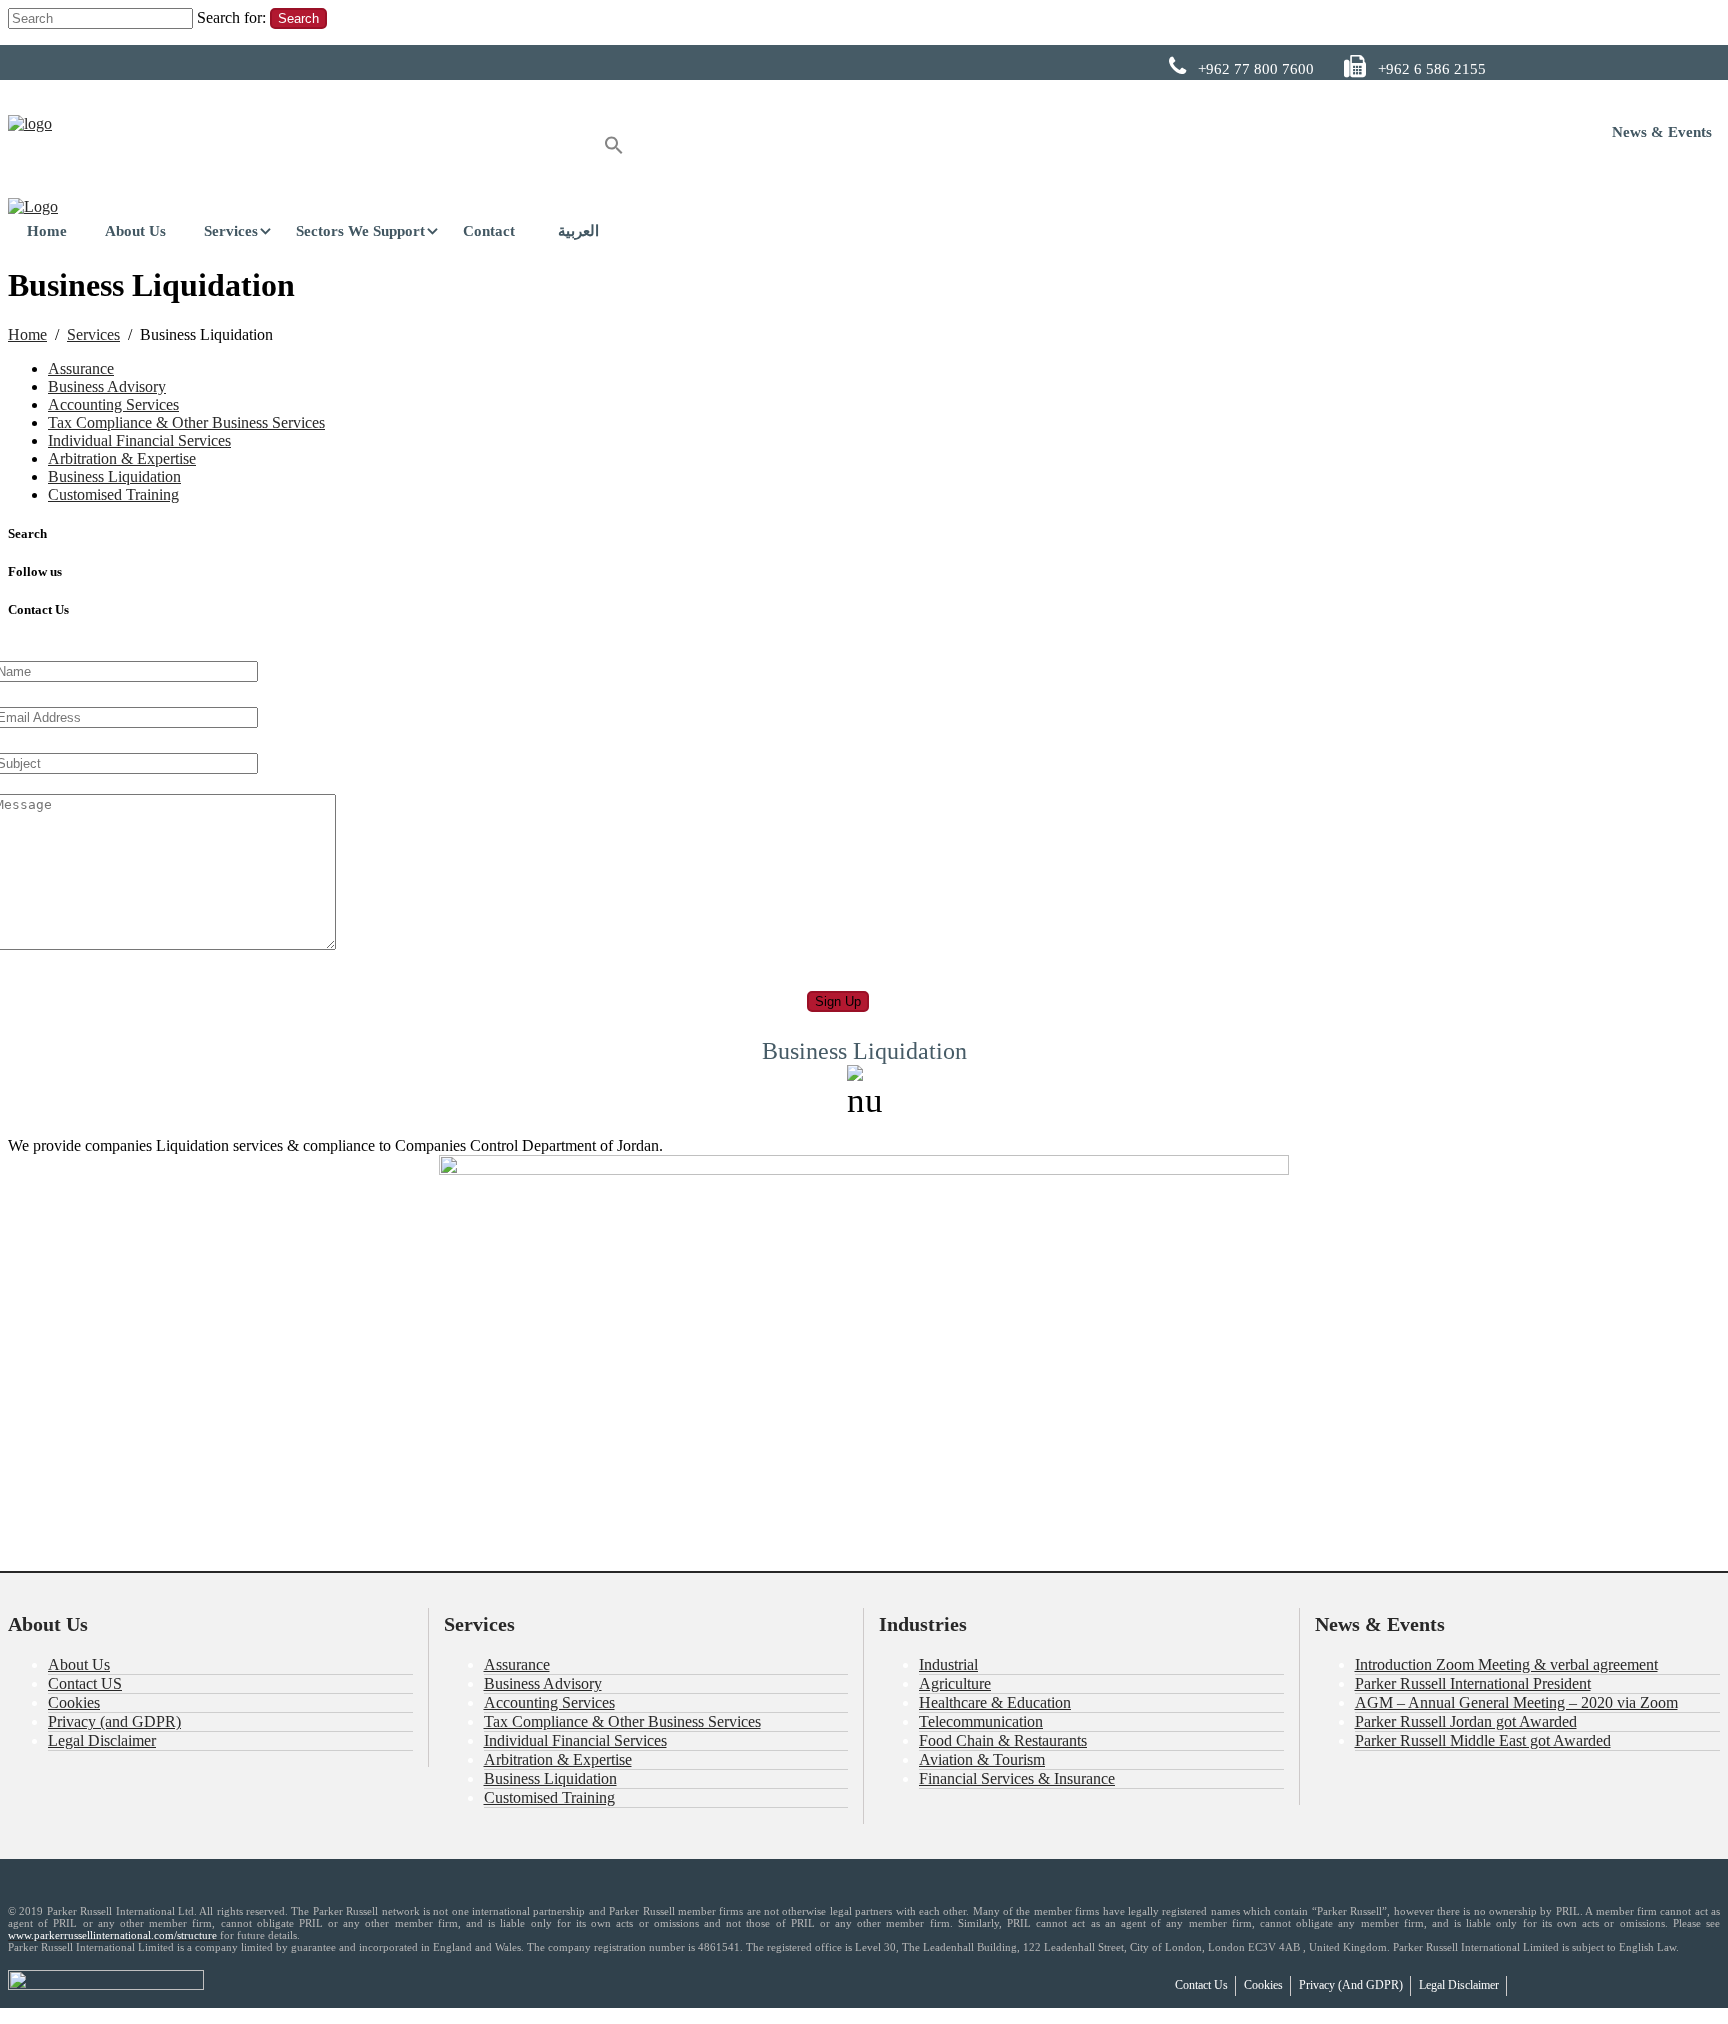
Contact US (85, 1683)
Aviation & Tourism (982, 1759)
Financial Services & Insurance (1017, 1778)
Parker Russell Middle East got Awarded (1483, 1740)
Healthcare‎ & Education (995, 1702)
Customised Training (113, 494)
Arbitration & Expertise (122, 458)
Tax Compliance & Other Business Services (186, 422)
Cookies (74, 1702)
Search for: (231, 17)
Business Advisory (107, 386)
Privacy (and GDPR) (114, 1721)
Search (298, 18)
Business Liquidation (114, 476)
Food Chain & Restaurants (1003, 1740)
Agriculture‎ (955, 1683)
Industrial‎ (948, 1664)
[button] (614, 148)
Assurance (81, 368)
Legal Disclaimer (102, 1740)
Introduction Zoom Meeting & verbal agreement (1506, 1664)
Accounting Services (113, 404)
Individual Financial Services (139, 440)
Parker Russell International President (1473, 1683)
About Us (79, 1664)
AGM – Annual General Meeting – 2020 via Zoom (1516, 1702)
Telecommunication (981, 1721)
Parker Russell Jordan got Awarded (1466, 1721)
